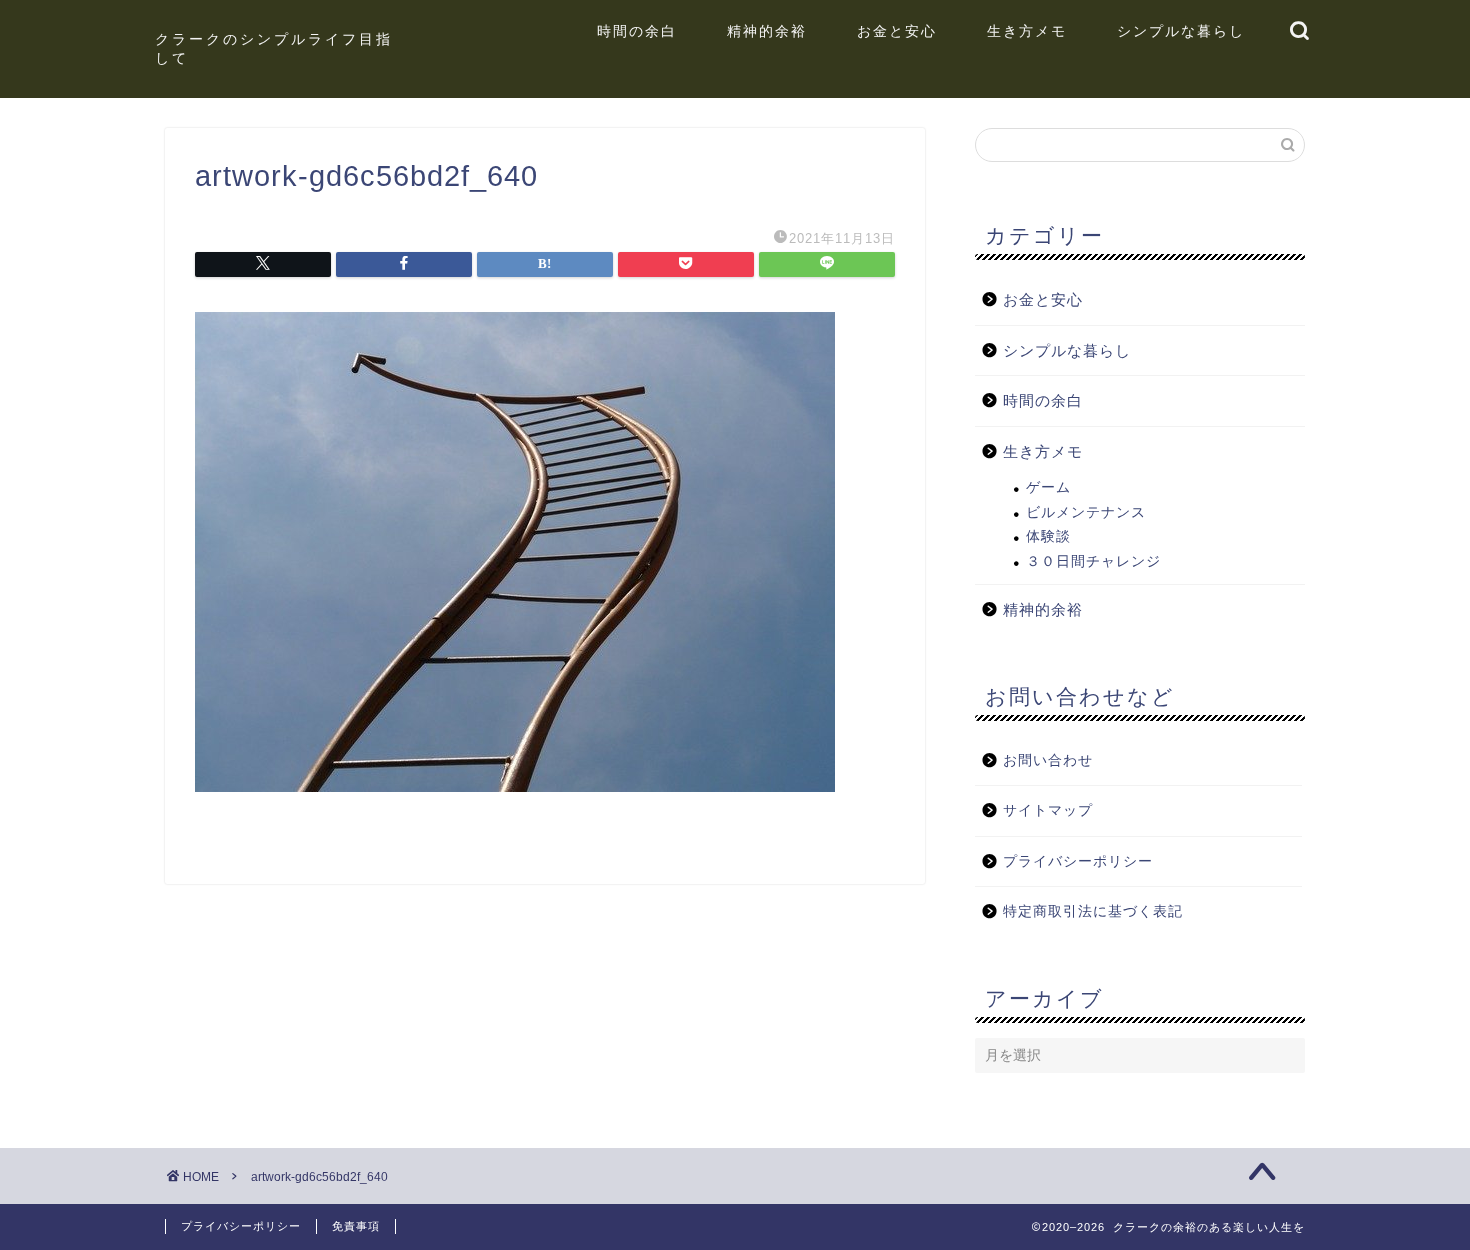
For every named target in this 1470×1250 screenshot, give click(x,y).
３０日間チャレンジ (1093, 561)
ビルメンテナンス (1086, 512)
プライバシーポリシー (1078, 861)
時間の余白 (637, 31)
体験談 (1048, 536)
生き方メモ (1027, 31)
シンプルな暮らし (1181, 31)
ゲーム (1048, 487)
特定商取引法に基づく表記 (1093, 911)
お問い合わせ (1048, 760)
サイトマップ (1048, 810)
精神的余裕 (767, 31)
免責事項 (356, 1226)
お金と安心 (897, 31)
